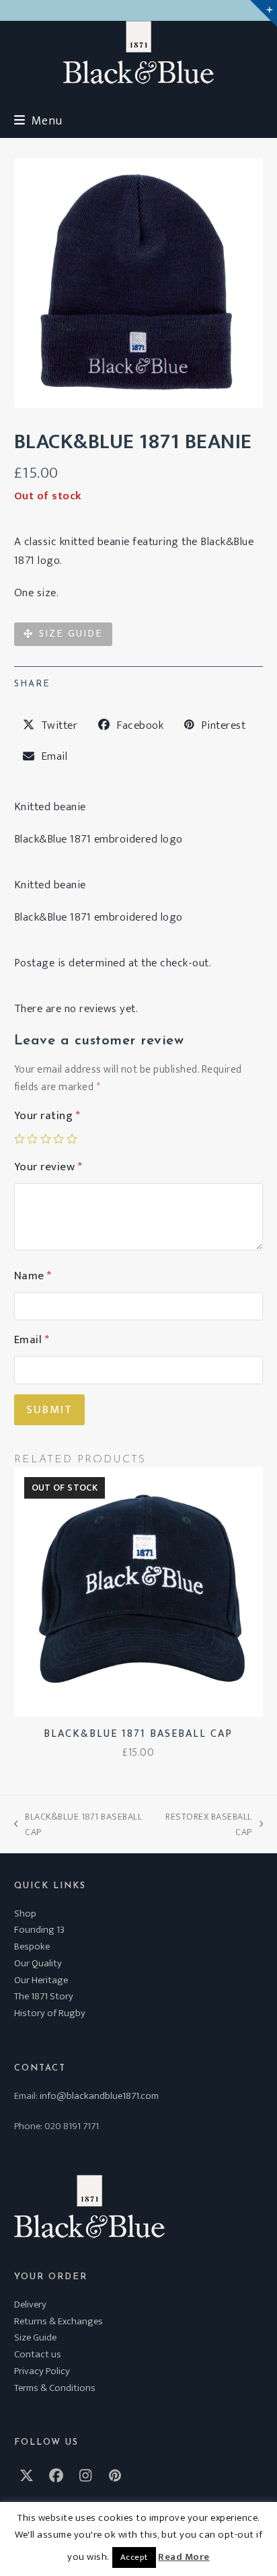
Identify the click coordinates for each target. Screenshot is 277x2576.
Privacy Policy (42, 2371)
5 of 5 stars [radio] (72, 1139)
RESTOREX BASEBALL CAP (205, 1824)
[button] (38, 121)
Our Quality (38, 1963)
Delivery (30, 2304)
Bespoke (32, 1946)
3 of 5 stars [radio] (46, 1139)
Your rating (47, 1116)
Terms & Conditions (55, 2388)
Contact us (38, 2354)
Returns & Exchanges (58, 2321)
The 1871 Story (44, 1996)
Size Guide (35, 2337)
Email (32, 1340)
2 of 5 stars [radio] (32, 1139)
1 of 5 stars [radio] (19, 1139)
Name (33, 1276)
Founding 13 (39, 1930)
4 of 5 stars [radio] (58, 1139)
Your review (48, 1167)
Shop (25, 1913)
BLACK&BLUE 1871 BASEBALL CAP (78, 1824)
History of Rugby (50, 2013)
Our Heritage (41, 1980)
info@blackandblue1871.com (99, 2096)
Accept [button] (134, 2557)
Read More (184, 2557)
